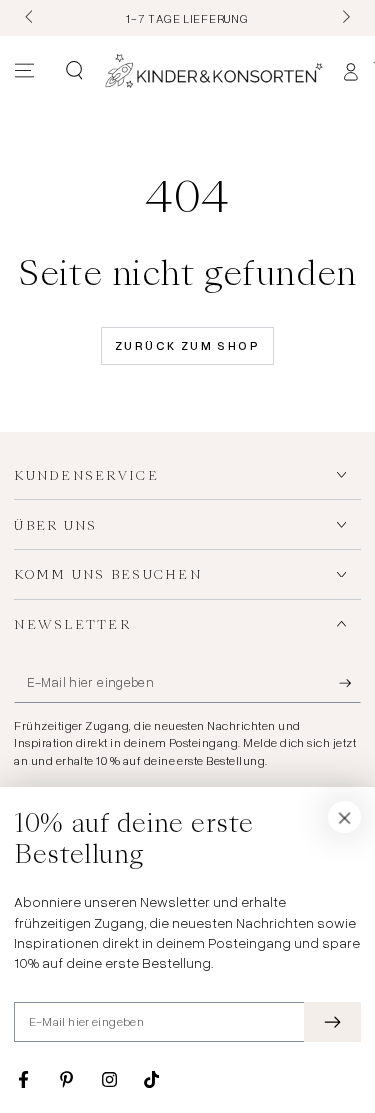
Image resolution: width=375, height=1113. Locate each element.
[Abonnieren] (350, 684)
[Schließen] (345, 817)
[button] (73, 71)
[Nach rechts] (344, 18)
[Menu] (24, 71)
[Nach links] (30, 18)
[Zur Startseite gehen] (214, 71)
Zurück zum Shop (187, 345)
